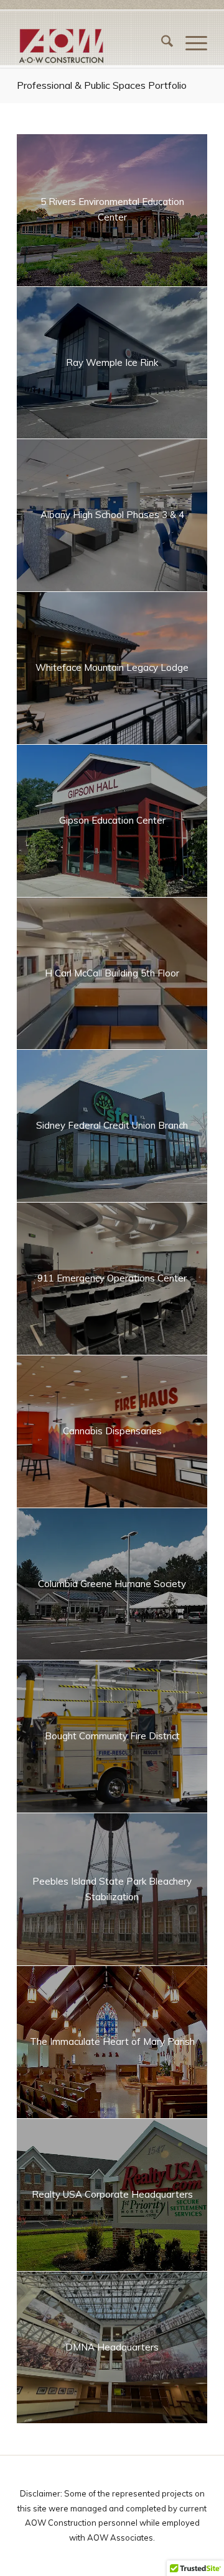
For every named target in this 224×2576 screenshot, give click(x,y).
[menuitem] (161, 43)
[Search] (161, 43)
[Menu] (190, 43)
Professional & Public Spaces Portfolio (102, 85)
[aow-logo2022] (93, 43)
